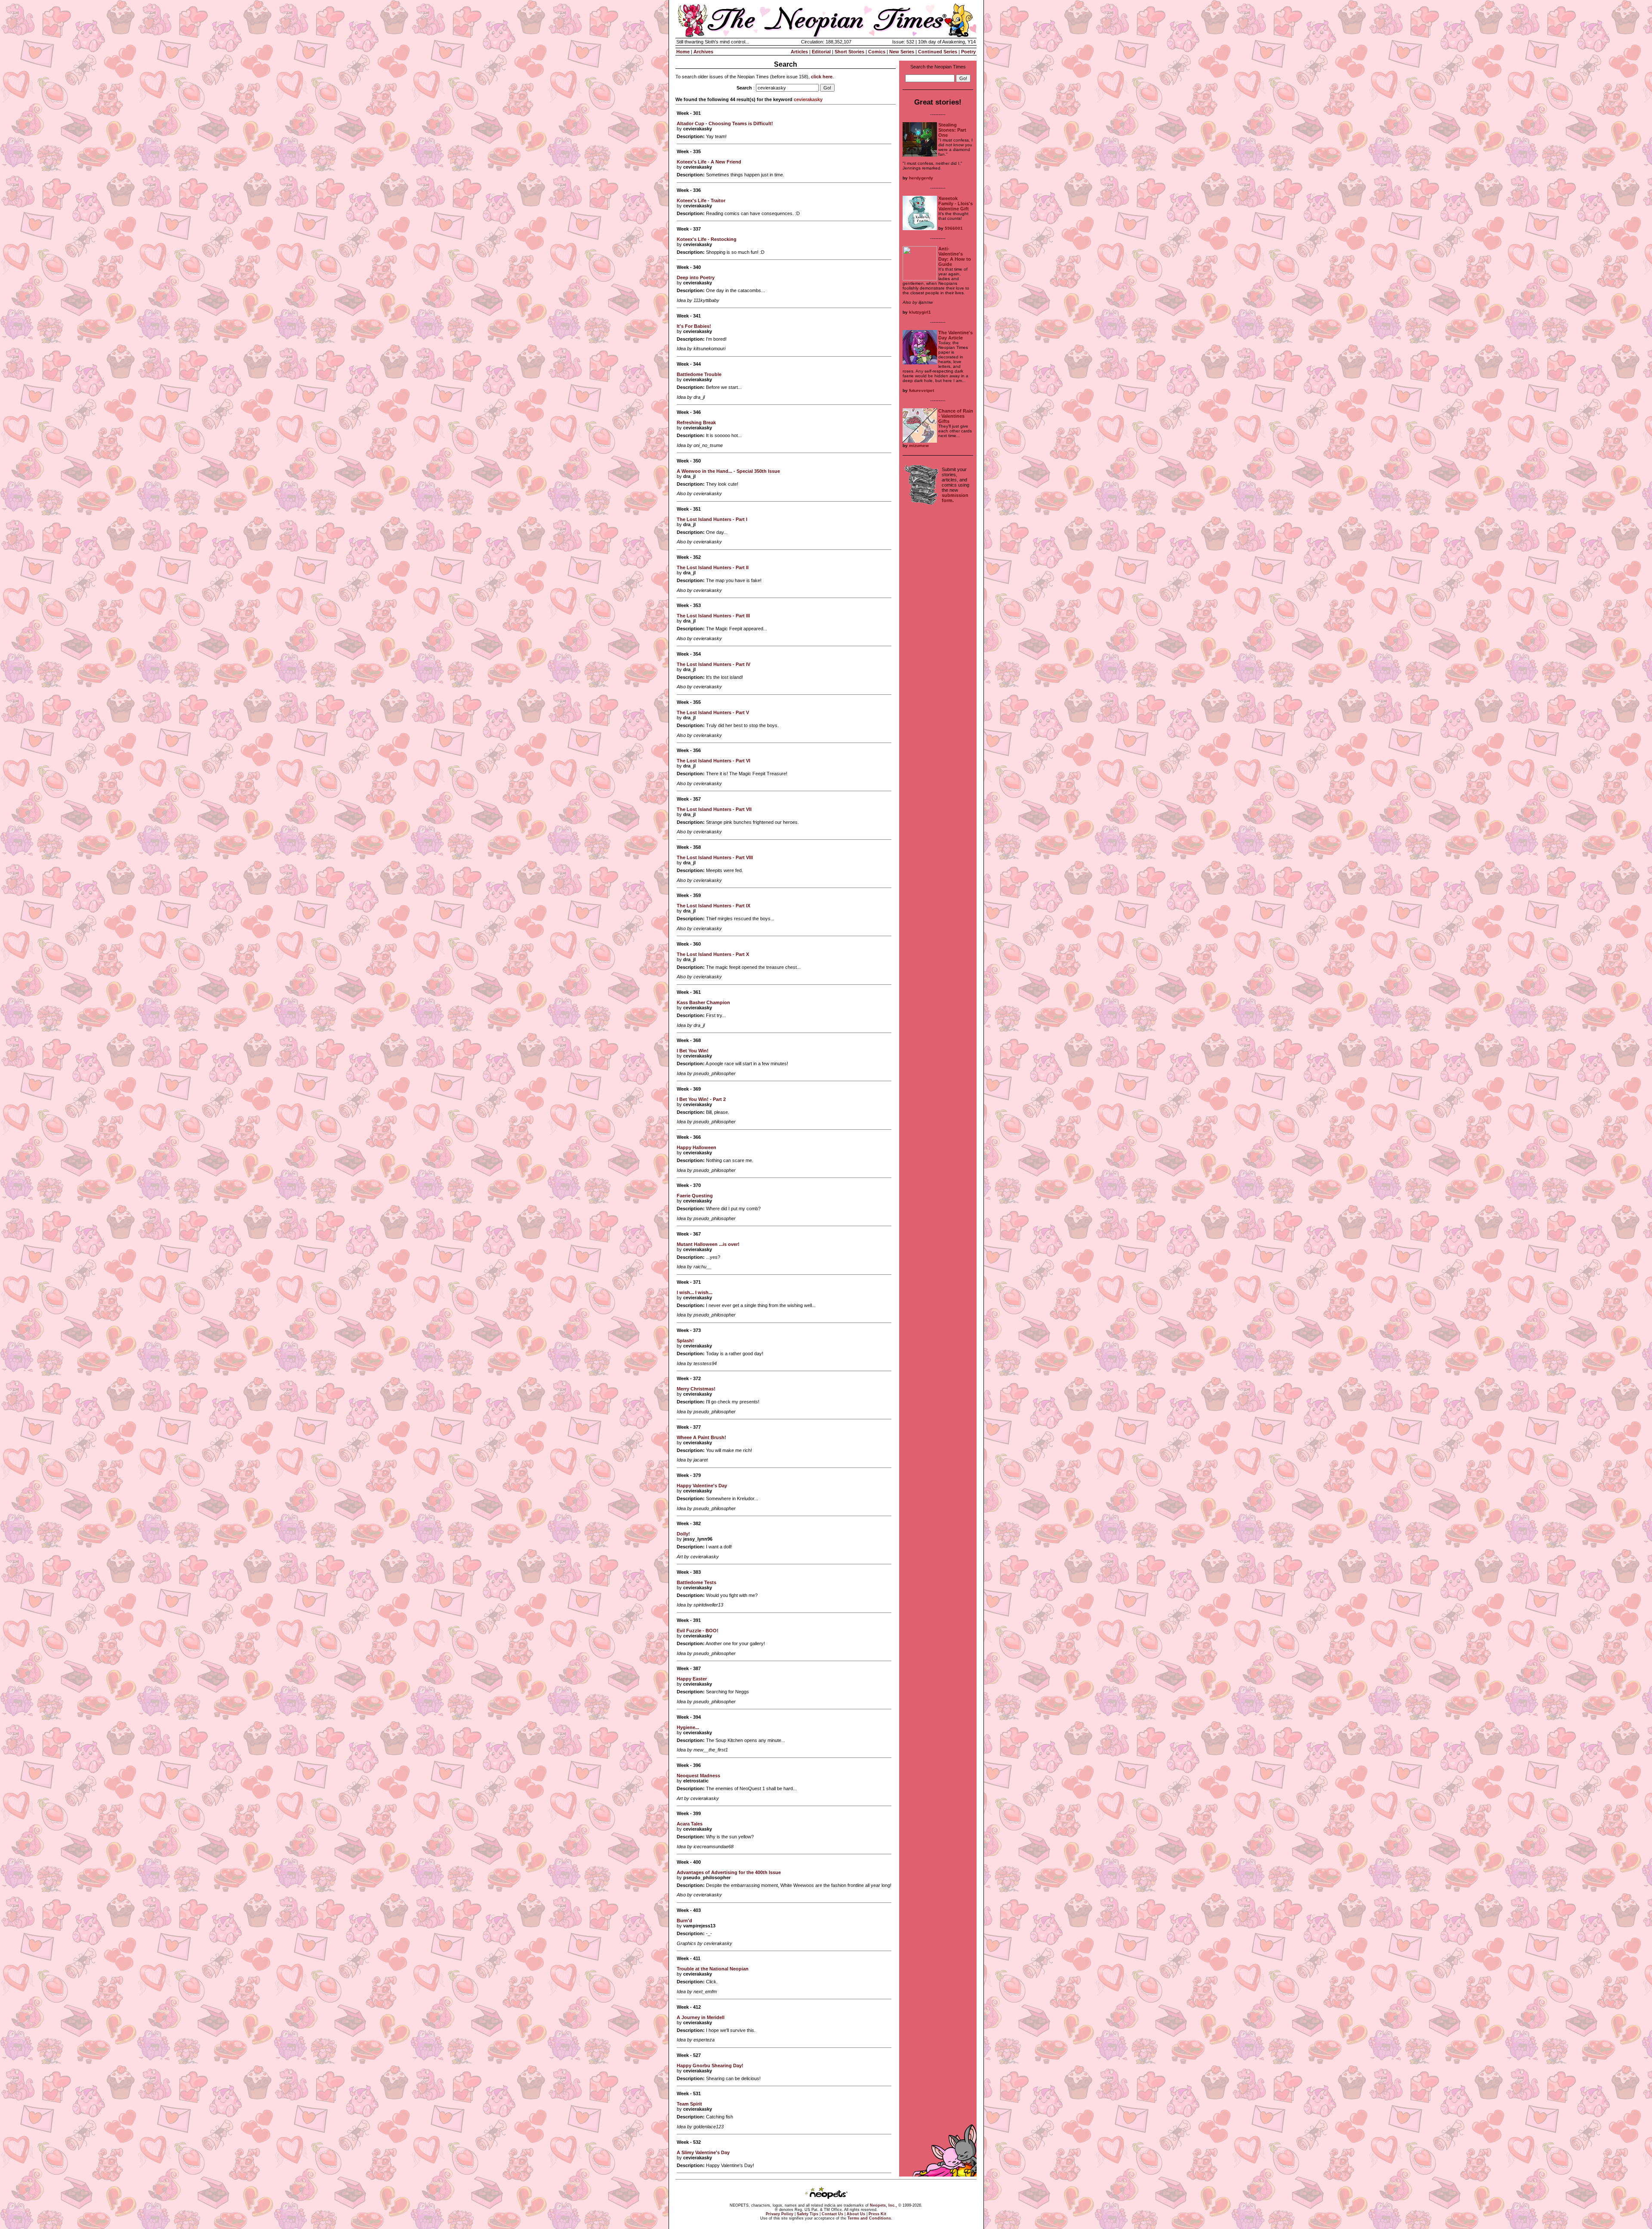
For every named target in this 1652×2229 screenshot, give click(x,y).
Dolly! (683, 1534)
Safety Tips (808, 2214)
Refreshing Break (696, 422)
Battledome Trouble (699, 374)
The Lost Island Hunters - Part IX (714, 906)
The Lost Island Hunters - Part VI (714, 761)
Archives (703, 52)
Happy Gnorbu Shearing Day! (710, 2066)
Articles (799, 52)
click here (822, 77)
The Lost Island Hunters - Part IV (714, 664)
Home (683, 52)
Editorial (821, 52)
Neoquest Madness (698, 1776)
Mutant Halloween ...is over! (708, 1244)
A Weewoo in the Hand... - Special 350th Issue (728, 471)
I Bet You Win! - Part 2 (701, 1099)
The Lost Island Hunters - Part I (712, 519)
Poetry (968, 52)
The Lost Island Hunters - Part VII (714, 809)
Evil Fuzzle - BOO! (698, 1631)
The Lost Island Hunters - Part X (713, 954)
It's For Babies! (694, 326)
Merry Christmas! (696, 1389)
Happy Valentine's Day (702, 1486)
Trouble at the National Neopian (713, 1969)
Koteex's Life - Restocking (707, 239)
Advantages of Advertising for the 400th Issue (729, 1872)
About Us (856, 2214)
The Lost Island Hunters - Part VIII (715, 857)
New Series (902, 52)
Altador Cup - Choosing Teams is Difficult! (725, 123)
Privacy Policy (780, 2214)
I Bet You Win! (693, 1051)
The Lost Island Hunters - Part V (713, 712)
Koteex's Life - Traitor (701, 200)
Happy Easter (692, 1679)
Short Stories (849, 52)
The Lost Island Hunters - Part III (713, 616)
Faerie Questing (695, 1196)
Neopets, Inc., (883, 2205)
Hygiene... (688, 1727)
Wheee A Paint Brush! (701, 1437)
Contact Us (832, 2214)
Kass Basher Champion (703, 1002)
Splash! (685, 1341)
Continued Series (938, 52)
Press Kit (877, 2214)
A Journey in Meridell (701, 2017)
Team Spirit (689, 2104)
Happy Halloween (697, 1147)
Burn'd (684, 1921)
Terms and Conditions (869, 2218)
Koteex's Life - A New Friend (709, 162)
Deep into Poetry (696, 277)
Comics (877, 52)
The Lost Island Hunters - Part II (713, 567)
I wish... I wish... (695, 1292)
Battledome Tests (697, 1582)
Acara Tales (690, 1824)
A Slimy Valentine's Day (703, 2152)
